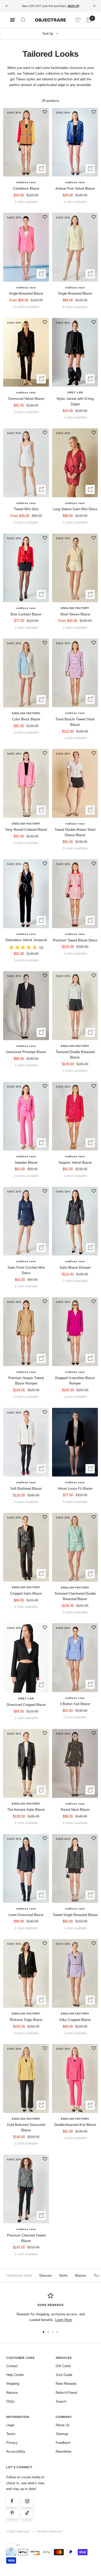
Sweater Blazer (26, 1167)
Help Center (15, 2379)
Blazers (81, 2280)
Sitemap (62, 2438)
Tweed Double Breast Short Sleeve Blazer (75, 837)
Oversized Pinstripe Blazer (26, 1056)
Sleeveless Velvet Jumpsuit (26, 944)
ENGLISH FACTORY (75, 612)
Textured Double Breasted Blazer (75, 1059)
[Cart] (89, 24)
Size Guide (64, 2379)
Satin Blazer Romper (75, 1272)
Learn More (64, 2324)
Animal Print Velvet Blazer (75, 193)
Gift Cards (63, 2370)
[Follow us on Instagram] (27, 2505)
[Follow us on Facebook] (12, 2505)
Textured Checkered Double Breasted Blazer (75, 1601)
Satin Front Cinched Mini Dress (26, 1275)
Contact (12, 2370)
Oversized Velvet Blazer (26, 403)
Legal (10, 2429)
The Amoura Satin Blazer (26, 1814)
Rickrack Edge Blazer (26, 2024)
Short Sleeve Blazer (75, 618)
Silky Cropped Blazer (75, 2024)
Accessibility (16, 2456)
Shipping (13, 2388)
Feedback (63, 2447)
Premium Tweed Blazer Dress (75, 944)
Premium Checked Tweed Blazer (26, 2242)
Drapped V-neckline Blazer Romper (75, 1385)
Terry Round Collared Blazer (26, 834)
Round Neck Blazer (75, 1814)
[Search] (23, 24)
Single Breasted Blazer (75, 298)
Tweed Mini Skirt (26, 513)
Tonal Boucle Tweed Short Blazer (75, 726)
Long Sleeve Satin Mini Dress (75, 513)
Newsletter (64, 2456)
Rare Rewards (66, 2388)
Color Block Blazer (26, 724)
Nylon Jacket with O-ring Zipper (75, 406)
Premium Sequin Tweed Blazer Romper (26, 1385)
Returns (12, 2397)
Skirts (63, 2280)
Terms (11, 2438)
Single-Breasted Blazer (26, 298)
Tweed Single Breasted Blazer (75, 1919)
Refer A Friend (66, 2397)
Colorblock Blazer (26, 193)
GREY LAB (75, 397)
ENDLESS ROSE (26, 187)
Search (61, 2406)
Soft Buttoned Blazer (26, 1493)
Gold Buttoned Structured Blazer (26, 2132)
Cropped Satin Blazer (26, 1598)
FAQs (10, 2406)
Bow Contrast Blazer (26, 618)
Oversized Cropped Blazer (26, 1709)
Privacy (12, 2447)
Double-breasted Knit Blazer (75, 2129)
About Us (63, 2429)
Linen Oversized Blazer (26, 1919)
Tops (97, 2280)
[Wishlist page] (78, 24)
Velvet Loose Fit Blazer (75, 1493)
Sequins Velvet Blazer (75, 1167)
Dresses (46, 2280)
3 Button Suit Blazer (75, 1708)
